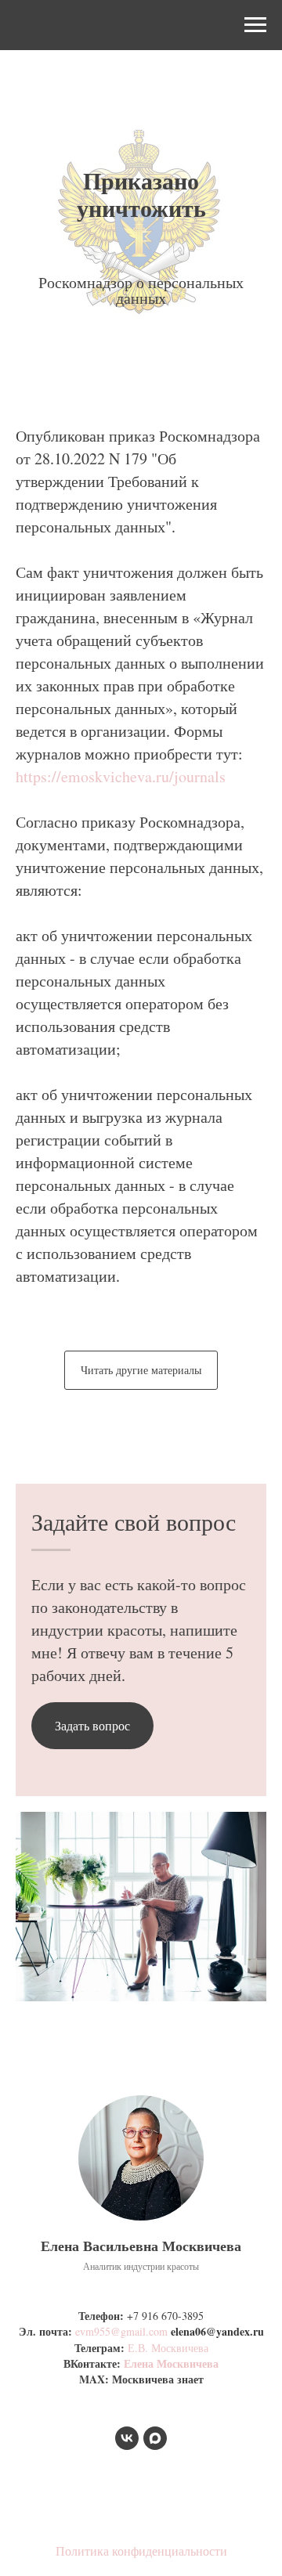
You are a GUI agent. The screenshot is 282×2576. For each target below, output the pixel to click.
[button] (92, 1726)
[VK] (127, 2438)
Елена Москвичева (171, 2363)
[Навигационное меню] (255, 25)
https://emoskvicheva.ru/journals (121, 776)
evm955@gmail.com (121, 2331)
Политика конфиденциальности (141, 2551)
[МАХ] (155, 2438)
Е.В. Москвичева (168, 2348)
